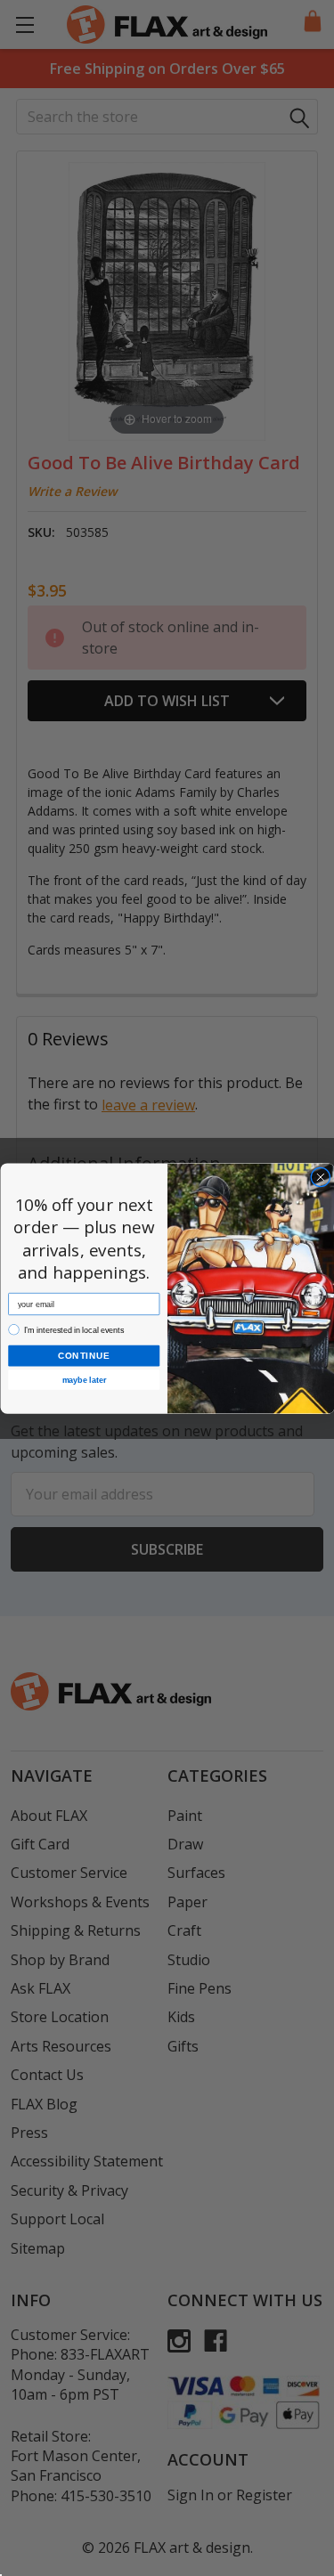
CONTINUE (84, 1356)
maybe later (83, 1379)
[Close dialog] (320, 1177)
